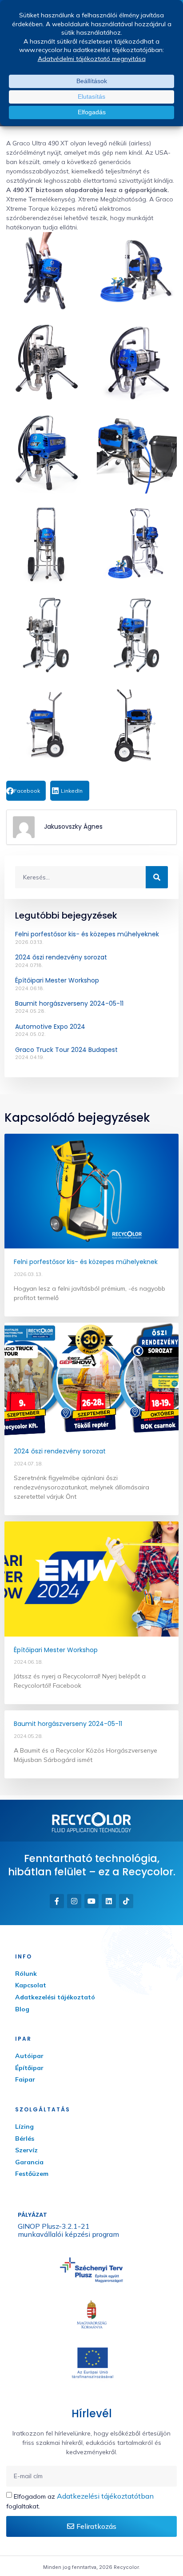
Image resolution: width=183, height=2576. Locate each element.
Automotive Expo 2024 (50, 1027)
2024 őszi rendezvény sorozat (61, 957)
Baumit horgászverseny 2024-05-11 (69, 1003)
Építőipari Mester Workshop (57, 980)
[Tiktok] (126, 1901)
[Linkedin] (109, 1901)
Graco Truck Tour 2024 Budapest (66, 1050)
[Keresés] (157, 877)
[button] (26, 791)
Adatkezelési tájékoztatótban (105, 2496)
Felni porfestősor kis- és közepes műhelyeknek (87, 934)
